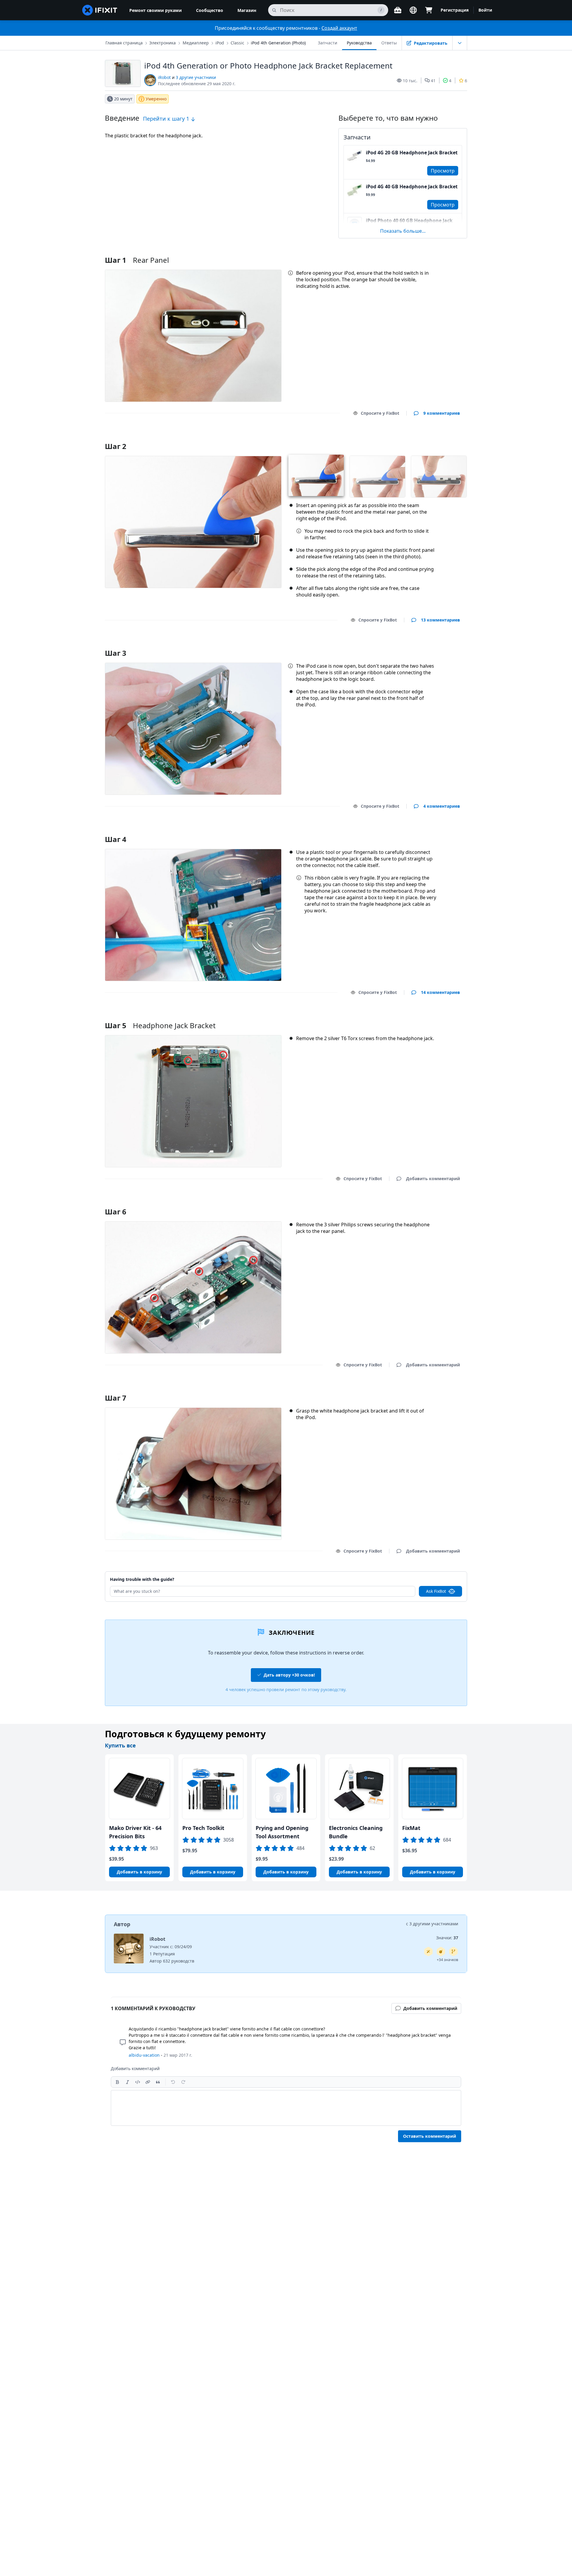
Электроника (163, 43)
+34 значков (447, 1960)
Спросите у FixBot (380, 413)
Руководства (359, 43)
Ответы (389, 43)
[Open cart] (429, 10)
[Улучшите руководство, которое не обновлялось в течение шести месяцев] (453, 1952)
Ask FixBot (436, 1591)
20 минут (123, 99)
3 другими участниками (434, 1924)
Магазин (247, 10)
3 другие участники (196, 77)
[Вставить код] (138, 2082)
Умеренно (156, 99)
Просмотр (443, 171)
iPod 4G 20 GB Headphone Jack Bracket (412, 153)
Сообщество (210, 10)
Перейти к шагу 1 (167, 119)
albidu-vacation (144, 2055)
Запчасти (328, 43)
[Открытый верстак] (398, 10)
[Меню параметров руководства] (460, 43)
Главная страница (124, 43)
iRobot (164, 77)
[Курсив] (128, 2082)
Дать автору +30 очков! (289, 1675)
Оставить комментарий (430, 2136)
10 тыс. (410, 81)
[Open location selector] (413, 10)
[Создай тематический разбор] (441, 1952)
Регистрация (455, 10)
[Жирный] (117, 2082)
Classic (237, 43)
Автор (122, 1924)
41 (433, 81)
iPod (220, 43)
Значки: (447, 1938)
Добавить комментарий (427, 439)
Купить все (120, 1745)
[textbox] (286, 2108)
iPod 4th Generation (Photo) (278, 43)
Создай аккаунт (339, 28)
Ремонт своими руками (156, 10)
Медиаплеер (196, 43)
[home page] (100, 10)
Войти (485, 10)
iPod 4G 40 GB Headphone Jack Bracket (412, 187)
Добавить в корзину (139, 1872)
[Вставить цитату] (158, 2082)
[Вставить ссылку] (148, 2082)
